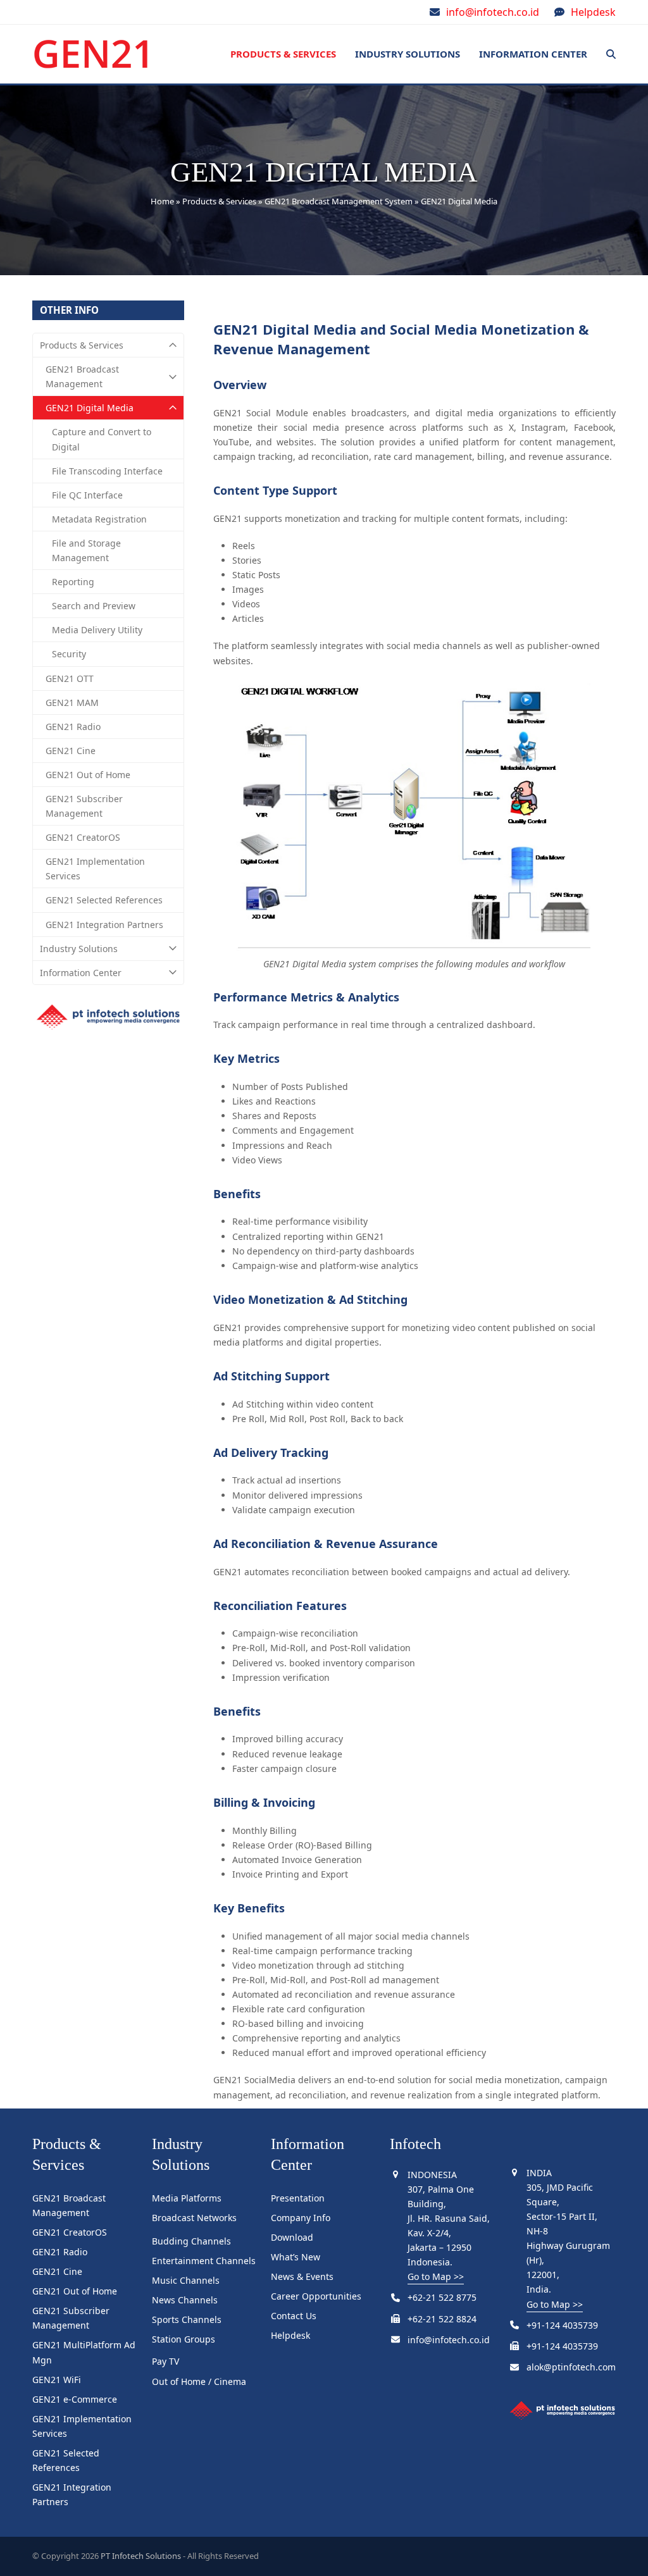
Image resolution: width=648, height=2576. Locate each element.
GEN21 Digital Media (90, 408)
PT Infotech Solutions (141, 2556)
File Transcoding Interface (107, 471)
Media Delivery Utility (97, 630)
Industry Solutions (79, 949)
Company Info (301, 2218)
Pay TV (165, 2361)
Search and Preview (94, 606)
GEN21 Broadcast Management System (339, 201)
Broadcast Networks (194, 2218)
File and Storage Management (86, 550)
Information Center (81, 973)
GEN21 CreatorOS (83, 837)
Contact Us (294, 2316)
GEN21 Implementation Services (95, 869)
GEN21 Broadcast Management (82, 376)
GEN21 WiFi (57, 2380)
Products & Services (219, 201)
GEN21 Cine (71, 751)
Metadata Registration (99, 519)
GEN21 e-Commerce (75, 2399)
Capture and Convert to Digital (102, 439)
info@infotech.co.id (493, 12)
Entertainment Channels (204, 2261)
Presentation (298, 2198)
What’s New (296, 2257)
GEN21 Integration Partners (104, 925)
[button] (611, 54)
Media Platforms (187, 2198)
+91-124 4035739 (562, 2325)
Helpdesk (593, 12)
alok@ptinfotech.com (571, 2367)
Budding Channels (191, 2241)
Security (69, 654)
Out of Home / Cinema (199, 2381)
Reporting (73, 582)
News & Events (302, 2276)
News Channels (185, 2300)
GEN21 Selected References (104, 900)
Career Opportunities (316, 2296)
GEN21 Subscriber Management (84, 806)
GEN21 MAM (72, 703)
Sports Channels (187, 2319)
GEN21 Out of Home (88, 775)
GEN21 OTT (70, 678)
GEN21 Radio (73, 727)
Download (292, 2237)
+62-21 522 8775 (442, 2297)
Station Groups (184, 2339)
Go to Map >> (436, 2276)
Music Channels (186, 2280)
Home (162, 201)
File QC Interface (87, 495)
